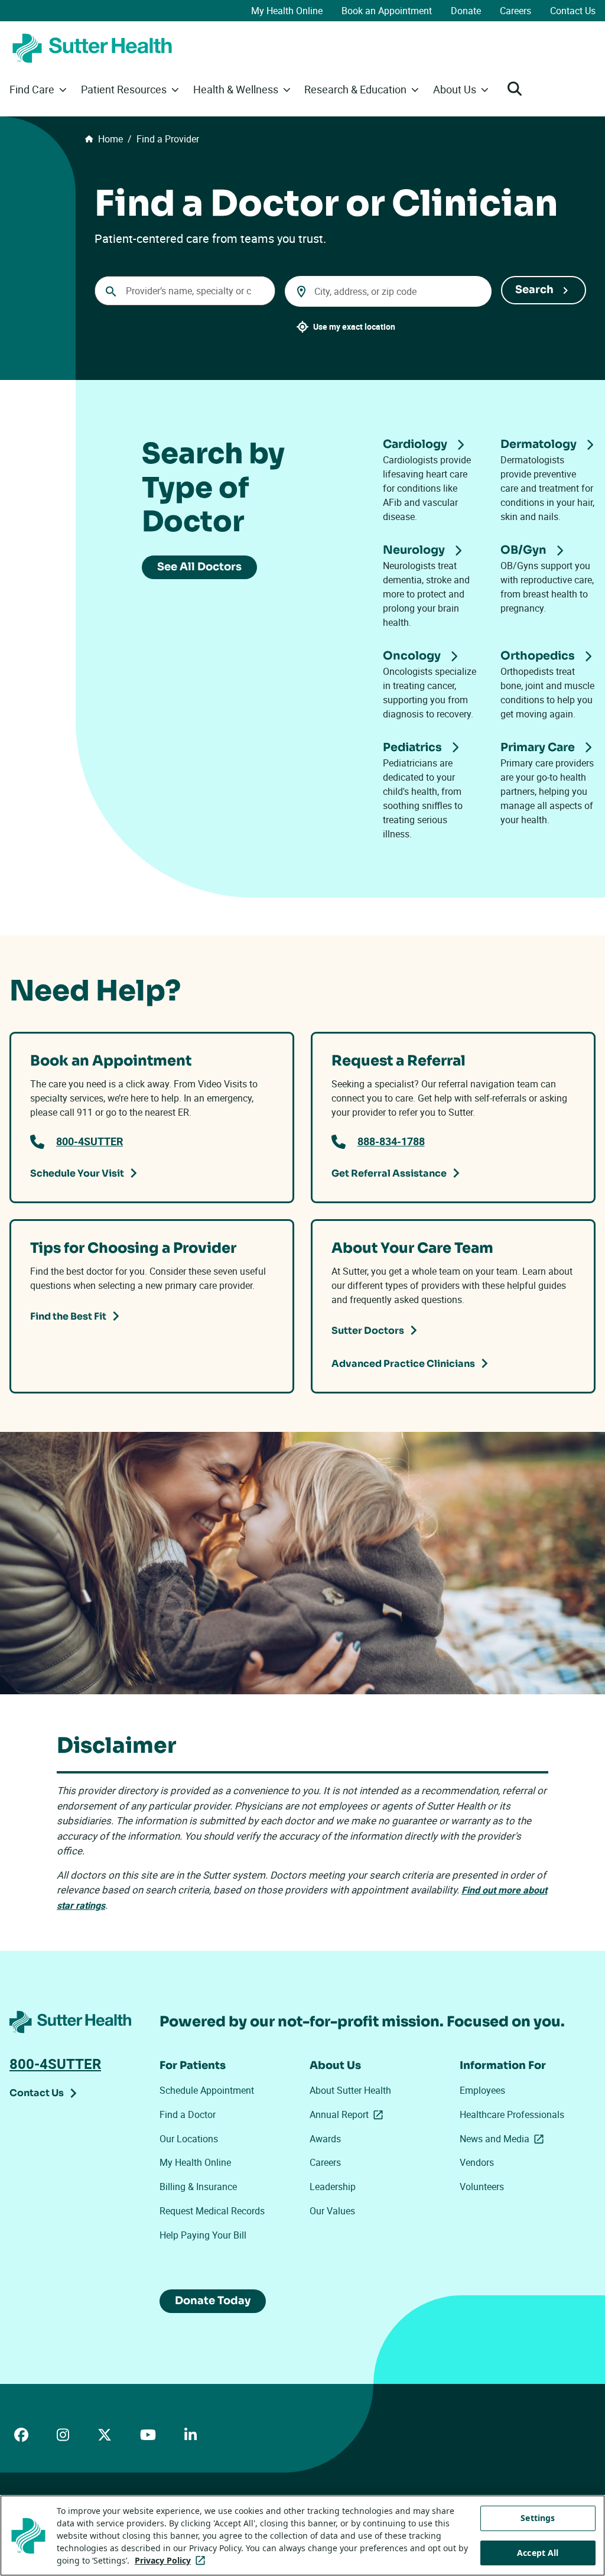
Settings (538, 2518)
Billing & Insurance (198, 2187)
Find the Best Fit (68, 1316)
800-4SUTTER (90, 1141)
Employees (482, 2090)
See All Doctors (199, 567)
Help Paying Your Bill (203, 2235)
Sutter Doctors (368, 1331)
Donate (466, 11)
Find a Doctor (188, 2114)
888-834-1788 (391, 1141)
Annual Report (349, 2114)
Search (534, 290)
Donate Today (213, 2301)
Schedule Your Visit (77, 1173)
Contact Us (573, 11)
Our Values (332, 2211)
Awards (325, 2139)
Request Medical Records (212, 2211)
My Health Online (287, 11)
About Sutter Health (350, 2090)
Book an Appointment (387, 11)
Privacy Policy (172, 2560)
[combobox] (185, 291)
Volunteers (482, 2187)
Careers (515, 11)
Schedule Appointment (207, 2090)
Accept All (538, 2553)
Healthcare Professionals (512, 2114)
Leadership (333, 2187)
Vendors (477, 2162)
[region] (302, 2536)
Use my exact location (354, 327)
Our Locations (189, 2139)
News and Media (504, 2139)
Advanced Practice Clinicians (403, 1364)
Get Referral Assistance (389, 1173)
